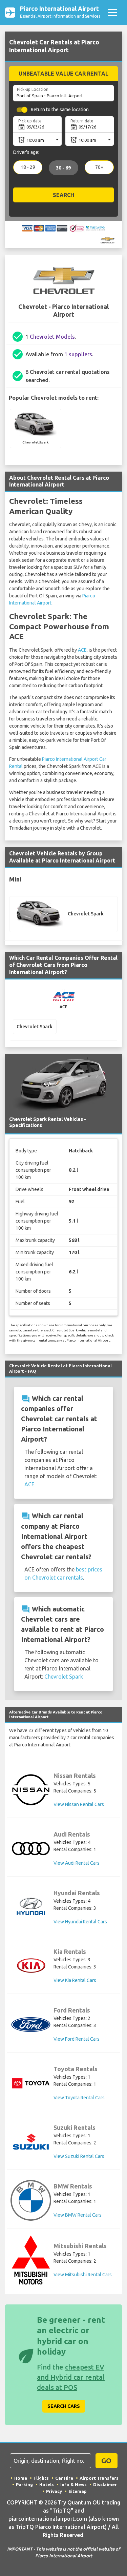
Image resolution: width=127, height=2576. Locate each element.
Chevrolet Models (52, 337)
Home (21, 2478)
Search (63, 195)
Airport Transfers (99, 2478)
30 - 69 (63, 168)
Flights (41, 2478)
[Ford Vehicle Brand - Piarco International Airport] (31, 2025)
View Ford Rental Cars (77, 2039)
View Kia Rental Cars (75, 1980)
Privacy (54, 2491)
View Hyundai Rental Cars (80, 1922)
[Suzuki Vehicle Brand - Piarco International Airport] (31, 2142)
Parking (24, 2484)
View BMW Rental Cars (78, 2215)
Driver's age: (26, 152)
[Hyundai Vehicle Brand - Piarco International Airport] (31, 1907)
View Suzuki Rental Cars (79, 2156)
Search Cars (64, 2406)
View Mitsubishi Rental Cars (83, 2275)
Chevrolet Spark (64, 1677)
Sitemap (78, 2491)
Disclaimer (105, 2484)
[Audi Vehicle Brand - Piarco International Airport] (31, 1849)
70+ (99, 167)
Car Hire (64, 2478)
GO (106, 2461)
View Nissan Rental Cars (79, 1804)
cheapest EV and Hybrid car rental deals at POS (71, 2377)
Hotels (47, 2484)
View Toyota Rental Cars (79, 2098)
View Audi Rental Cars (77, 1863)
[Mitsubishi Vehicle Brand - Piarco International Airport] (31, 2260)
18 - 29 (28, 167)
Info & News (73, 2484)
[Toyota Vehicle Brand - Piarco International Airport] (31, 2083)
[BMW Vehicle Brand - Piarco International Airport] (31, 2200)
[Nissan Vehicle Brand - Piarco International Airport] (31, 1790)
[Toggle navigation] (112, 12)
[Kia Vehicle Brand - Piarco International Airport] (31, 1966)
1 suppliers (78, 354)
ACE (82, 650)
